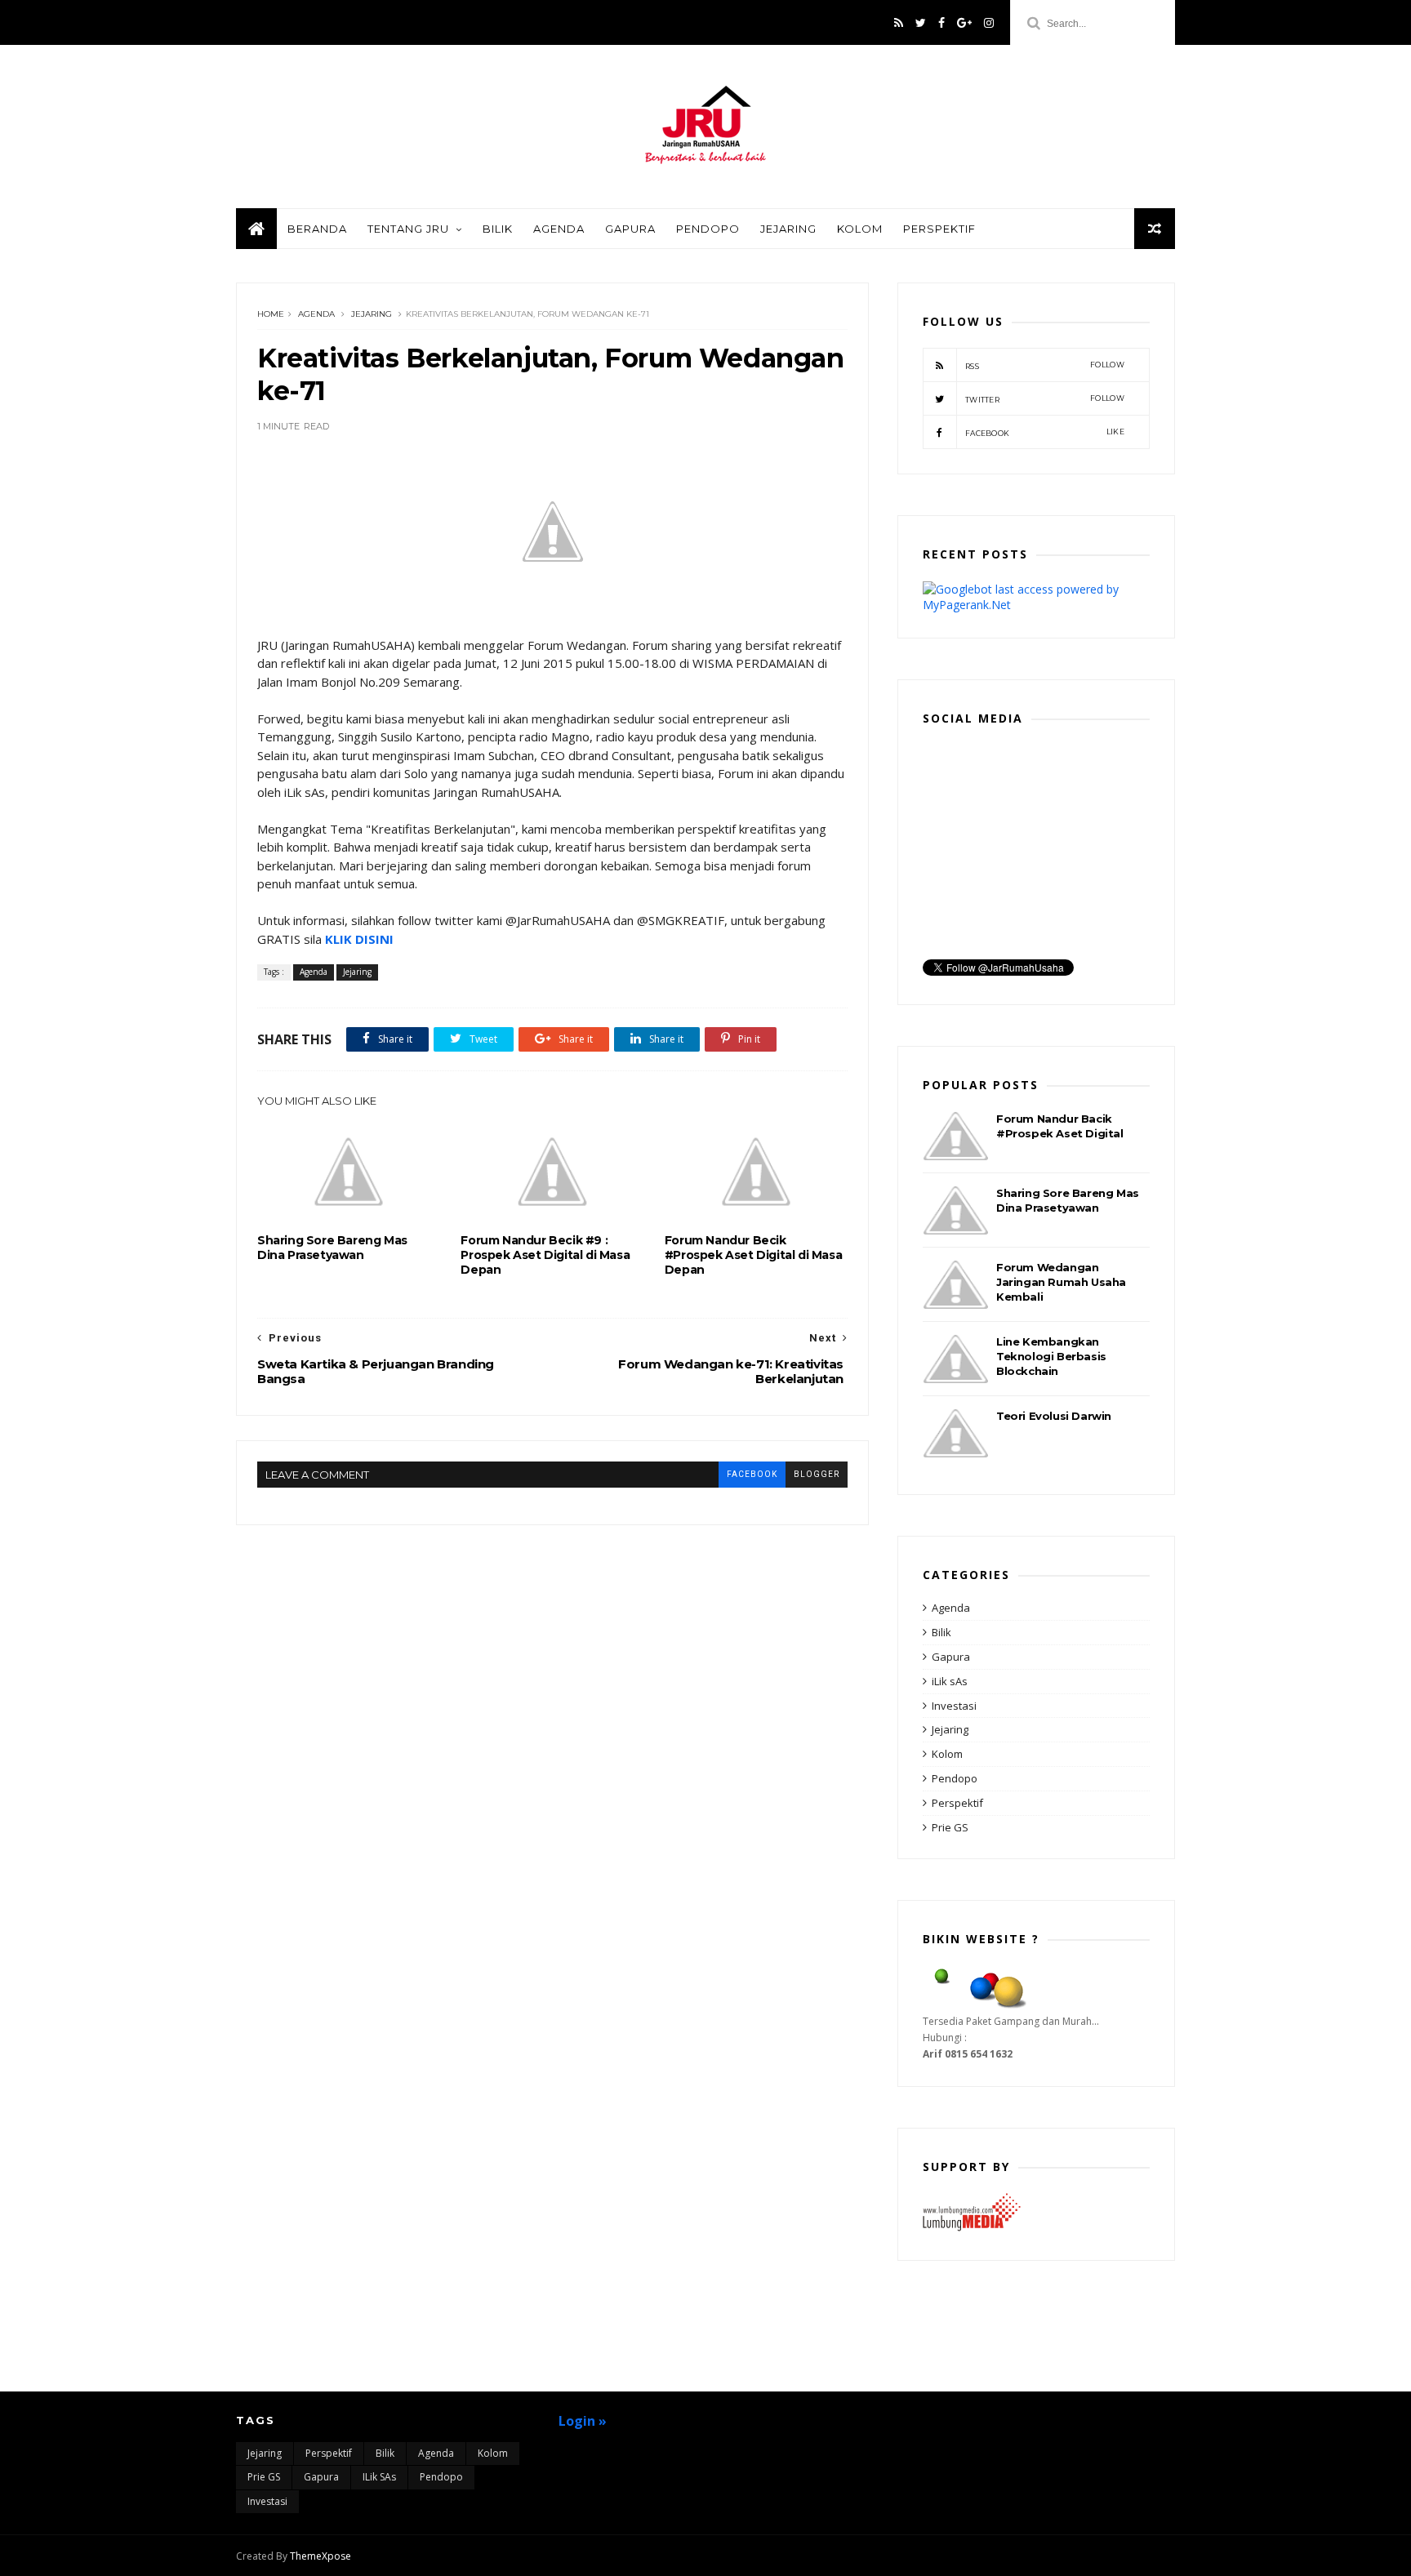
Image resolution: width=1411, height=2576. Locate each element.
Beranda (317, 229)
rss (1045, 365)
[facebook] (941, 23)
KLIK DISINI (359, 939)
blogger (817, 1474)
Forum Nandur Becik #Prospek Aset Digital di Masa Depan (753, 1255)
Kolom (860, 229)
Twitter (1045, 399)
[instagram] (989, 23)
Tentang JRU (408, 229)
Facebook (1045, 432)
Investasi (954, 1706)
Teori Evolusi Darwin (1054, 1416)
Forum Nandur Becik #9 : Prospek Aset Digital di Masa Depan (545, 1255)
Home (271, 314)
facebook (752, 1474)
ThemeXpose (320, 2556)
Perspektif (939, 229)
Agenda (559, 229)
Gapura (630, 229)
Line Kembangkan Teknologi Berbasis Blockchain (1051, 1356)
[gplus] (964, 23)
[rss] (899, 23)
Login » (583, 2421)
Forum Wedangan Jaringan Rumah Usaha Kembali (1061, 1282)
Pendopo (708, 229)
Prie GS (950, 1827)
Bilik (498, 229)
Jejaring (788, 229)
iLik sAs (950, 1681)
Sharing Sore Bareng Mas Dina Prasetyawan (332, 1248)
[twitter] (921, 23)
